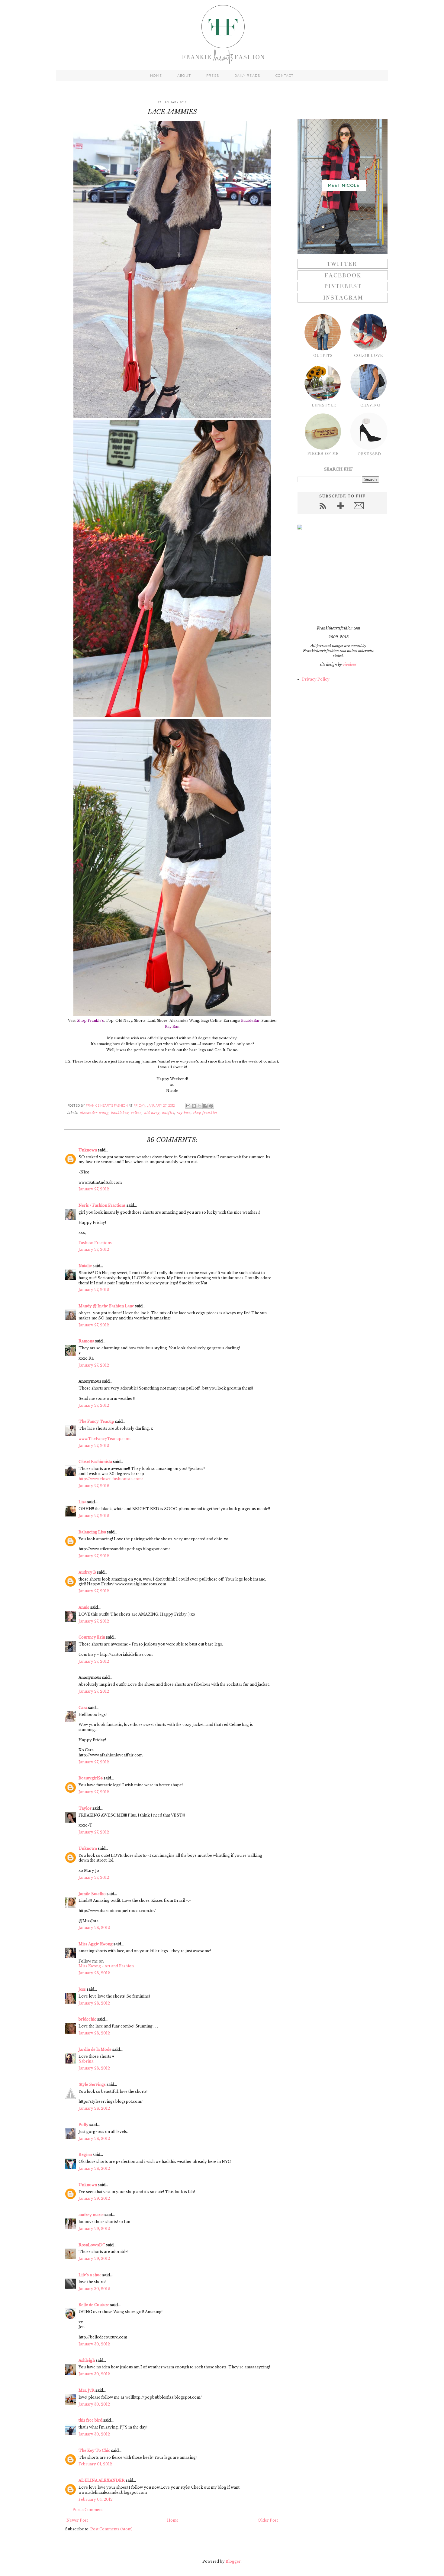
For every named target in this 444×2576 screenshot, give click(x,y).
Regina (85, 2155)
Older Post (268, 2520)
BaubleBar (250, 1021)
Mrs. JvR (87, 2390)
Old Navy (152, 1113)
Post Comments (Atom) (111, 2529)
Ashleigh (87, 2360)
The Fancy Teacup (96, 1421)
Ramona (86, 1341)
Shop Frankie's (91, 1021)
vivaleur (350, 664)
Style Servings (92, 2084)
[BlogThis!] (194, 1106)
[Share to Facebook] (205, 1106)
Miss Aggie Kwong (96, 1944)
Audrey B (87, 1572)
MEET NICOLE (344, 185)
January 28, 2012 (94, 1928)
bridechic (87, 2019)
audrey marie (91, 2215)
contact (285, 76)
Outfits (168, 1113)
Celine (136, 1113)
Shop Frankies (205, 1113)
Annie (84, 1607)
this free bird (90, 2420)
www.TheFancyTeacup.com (105, 1439)
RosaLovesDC (92, 2245)
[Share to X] (200, 1106)
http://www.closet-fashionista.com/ (111, 1479)
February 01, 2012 (95, 2464)
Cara (83, 1708)
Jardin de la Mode (95, 2049)
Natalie (85, 1266)
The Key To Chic (94, 2450)
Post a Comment (88, 2510)
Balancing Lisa (92, 1532)
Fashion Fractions (95, 1243)
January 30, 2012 (94, 2289)
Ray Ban (172, 1027)
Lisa (82, 1502)
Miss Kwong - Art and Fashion (106, 1966)
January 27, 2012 (94, 1189)
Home (173, 2520)
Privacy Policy (316, 679)
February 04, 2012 (96, 2499)
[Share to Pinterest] (211, 1106)
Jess (82, 1989)
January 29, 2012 (94, 2198)
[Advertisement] (335, 578)
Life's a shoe (90, 2275)
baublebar (120, 1113)
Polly (84, 2125)
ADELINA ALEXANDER (102, 2480)
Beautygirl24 (91, 1778)
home (156, 76)
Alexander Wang (94, 1113)
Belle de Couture (94, 2305)
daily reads (247, 76)
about (184, 76)
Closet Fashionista (95, 1462)
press (213, 76)
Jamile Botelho (92, 1894)
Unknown (88, 1150)
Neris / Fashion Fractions (102, 1205)
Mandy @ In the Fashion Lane (106, 1306)
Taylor (85, 1808)
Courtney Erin (92, 1637)
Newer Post (77, 2520)
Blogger (233, 2561)
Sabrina (86, 2061)
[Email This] (188, 1106)
